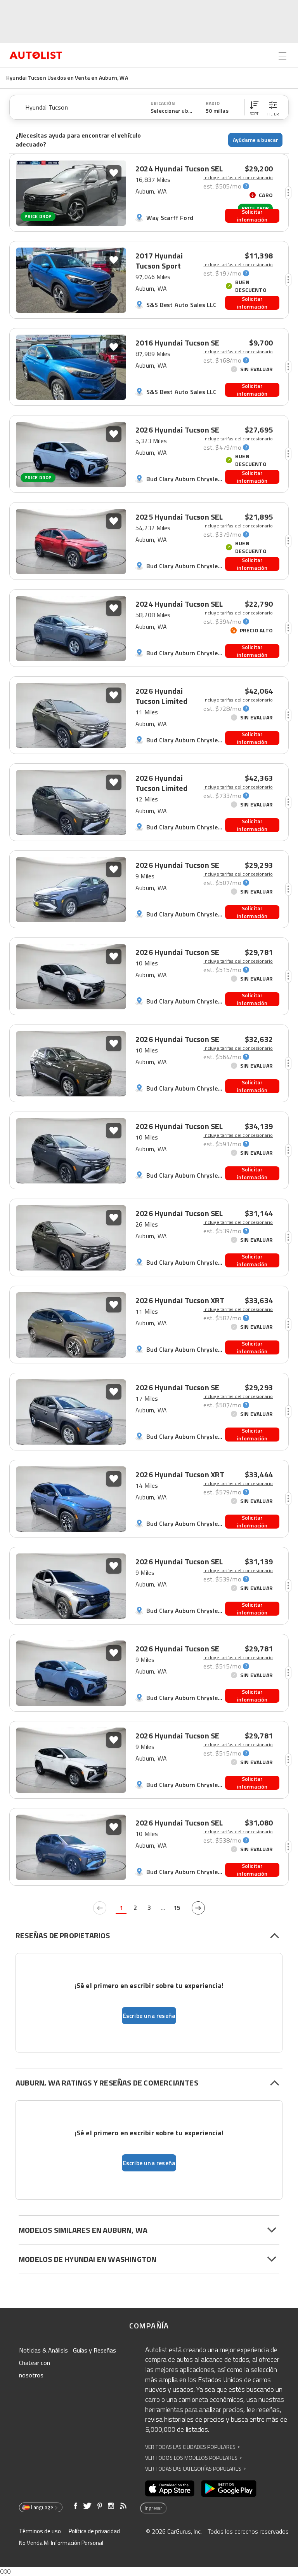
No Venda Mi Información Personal (61, 2543)
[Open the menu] (282, 56)
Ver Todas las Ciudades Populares (192, 2447)
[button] (254, 107)
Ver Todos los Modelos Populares (193, 2458)
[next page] (198, 1908)
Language (42, 2507)
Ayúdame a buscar (256, 140)
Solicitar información (252, 216)
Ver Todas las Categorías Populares (195, 2469)
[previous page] (100, 1908)
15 (177, 1908)
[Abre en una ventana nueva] (170, 2489)
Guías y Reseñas (94, 2350)
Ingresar (153, 2508)
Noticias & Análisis (43, 2350)
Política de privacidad (94, 2531)
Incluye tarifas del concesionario (238, 178)
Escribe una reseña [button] (149, 2016)
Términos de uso (40, 2531)
